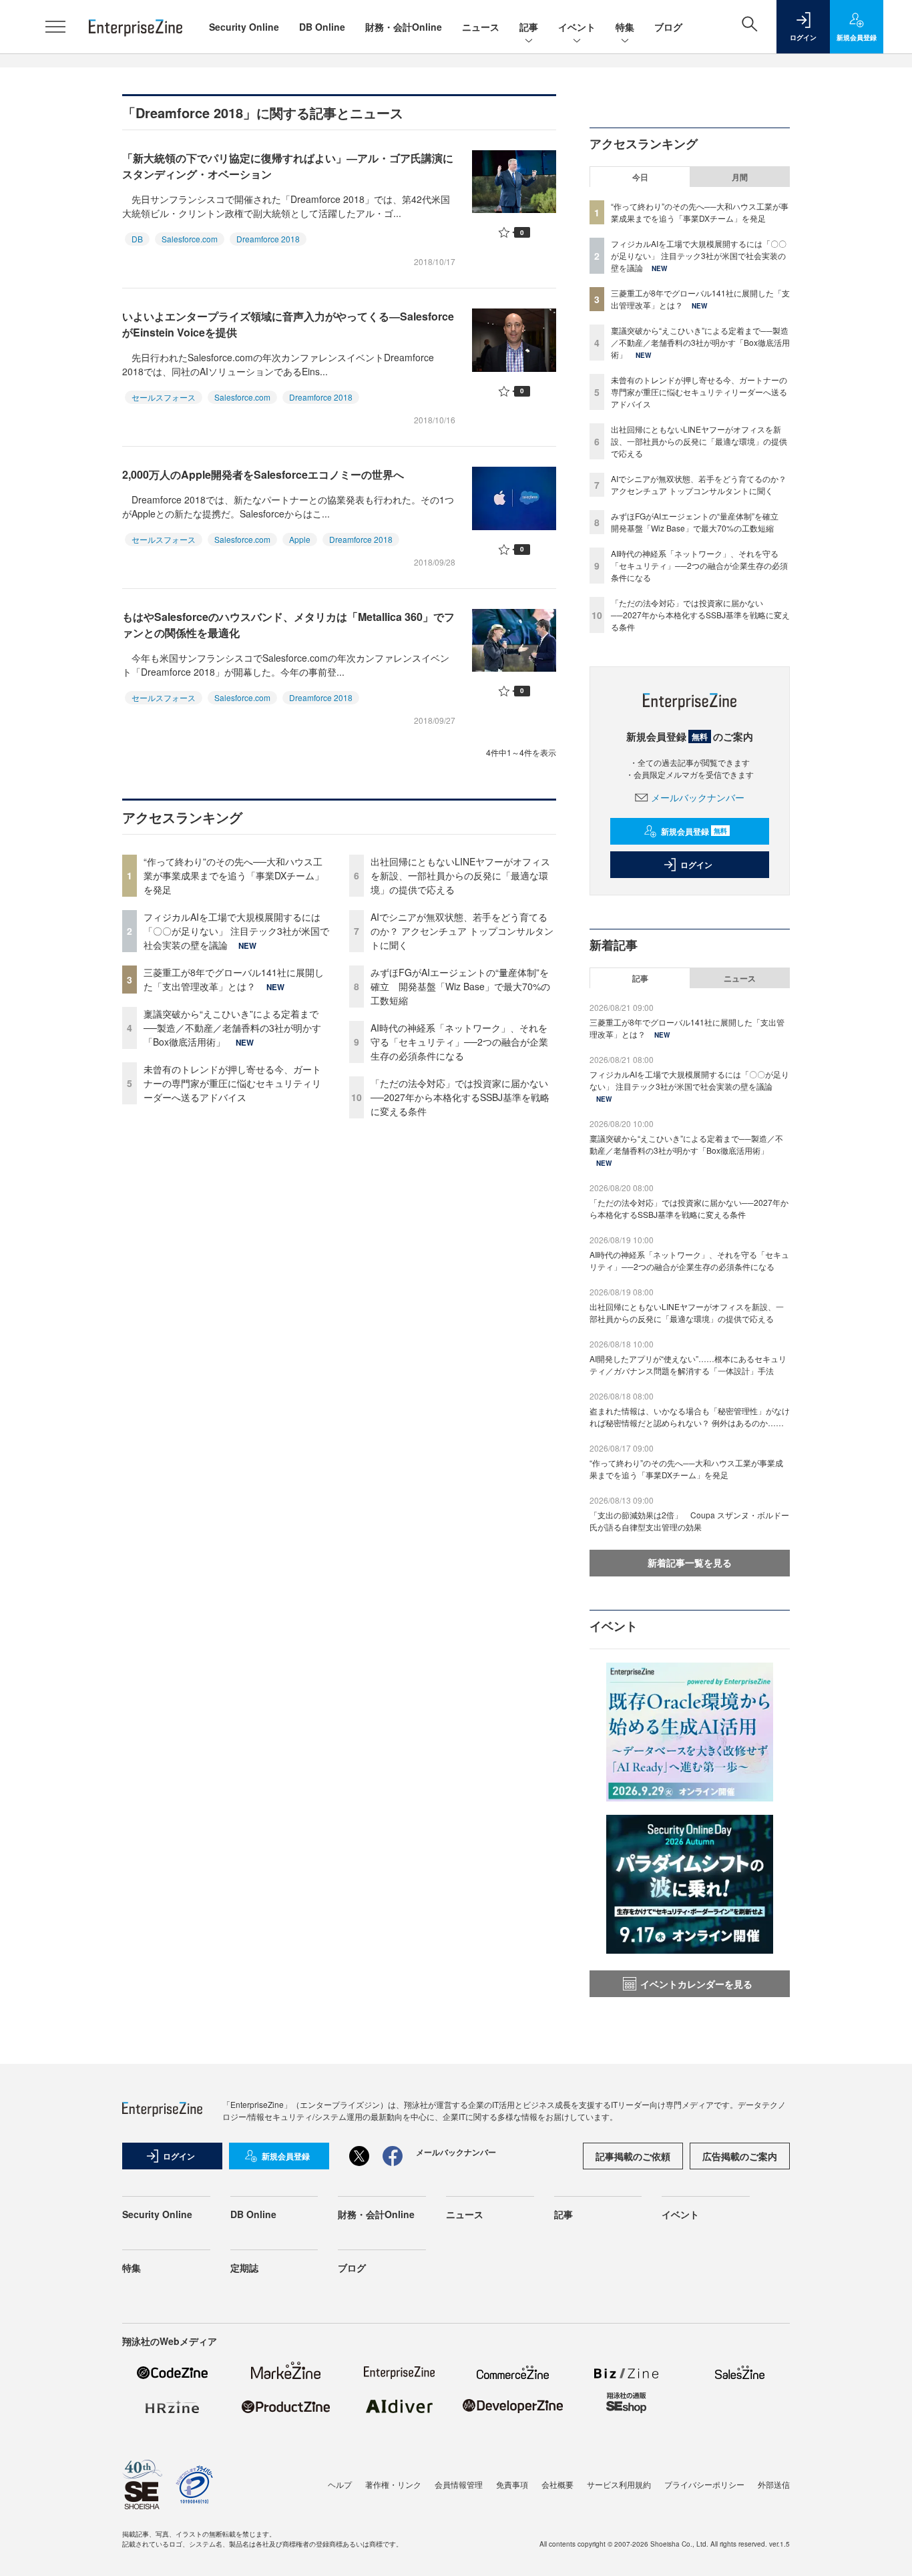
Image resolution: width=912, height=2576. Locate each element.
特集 (625, 27)
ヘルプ (340, 2484)
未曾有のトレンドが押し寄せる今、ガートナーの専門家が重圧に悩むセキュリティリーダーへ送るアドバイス (232, 1083)
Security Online (244, 27)
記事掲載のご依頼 (633, 2156)
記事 (529, 27)
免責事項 (512, 2484)
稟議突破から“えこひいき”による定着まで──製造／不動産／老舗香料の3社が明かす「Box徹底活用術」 (232, 1028)
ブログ (668, 27)
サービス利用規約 (619, 2484)
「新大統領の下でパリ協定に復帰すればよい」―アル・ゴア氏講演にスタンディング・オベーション (288, 166)
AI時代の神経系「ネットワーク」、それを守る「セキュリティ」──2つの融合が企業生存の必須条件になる (459, 1042)
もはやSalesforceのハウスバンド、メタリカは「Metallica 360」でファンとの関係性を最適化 (288, 625)
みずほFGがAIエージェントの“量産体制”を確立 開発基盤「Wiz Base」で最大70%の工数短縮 (460, 986)
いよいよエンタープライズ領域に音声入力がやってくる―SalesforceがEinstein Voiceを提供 (288, 324)
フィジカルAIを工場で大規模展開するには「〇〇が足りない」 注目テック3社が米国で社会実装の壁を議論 (236, 931)
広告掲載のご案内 (740, 2156)
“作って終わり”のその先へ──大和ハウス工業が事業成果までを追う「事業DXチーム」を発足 (234, 875)
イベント (577, 27)
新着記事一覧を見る (690, 1562)
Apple (300, 539)
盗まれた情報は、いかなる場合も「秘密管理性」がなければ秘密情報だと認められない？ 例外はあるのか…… (690, 1417)
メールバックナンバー (698, 797)
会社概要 (557, 2484)
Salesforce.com (190, 239)
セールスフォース (164, 397)
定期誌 (244, 2268)
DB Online (322, 27)
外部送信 (774, 2484)
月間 (740, 177)
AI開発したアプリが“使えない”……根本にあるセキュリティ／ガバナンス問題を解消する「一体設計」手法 (688, 1364)
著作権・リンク (393, 2484)
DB (137, 239)
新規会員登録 (694, 831)
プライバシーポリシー (704, 2484)
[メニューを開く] (55, 27)
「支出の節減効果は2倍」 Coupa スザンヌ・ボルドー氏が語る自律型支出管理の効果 (689, 1521)
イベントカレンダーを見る (696, 1984)
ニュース (481, 27)
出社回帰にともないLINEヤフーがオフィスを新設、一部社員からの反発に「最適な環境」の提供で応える (460, 875)
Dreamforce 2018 (268, 239)
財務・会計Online (404, 27)
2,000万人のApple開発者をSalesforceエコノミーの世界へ (263, 474)
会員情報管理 (459, 2484)
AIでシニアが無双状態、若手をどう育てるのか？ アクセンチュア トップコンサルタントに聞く (462, 931)
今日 (640, 177)
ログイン (696, 865)
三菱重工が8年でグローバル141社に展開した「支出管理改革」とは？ (234, 979)
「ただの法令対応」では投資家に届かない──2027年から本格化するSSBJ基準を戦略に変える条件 (460, 1097)
